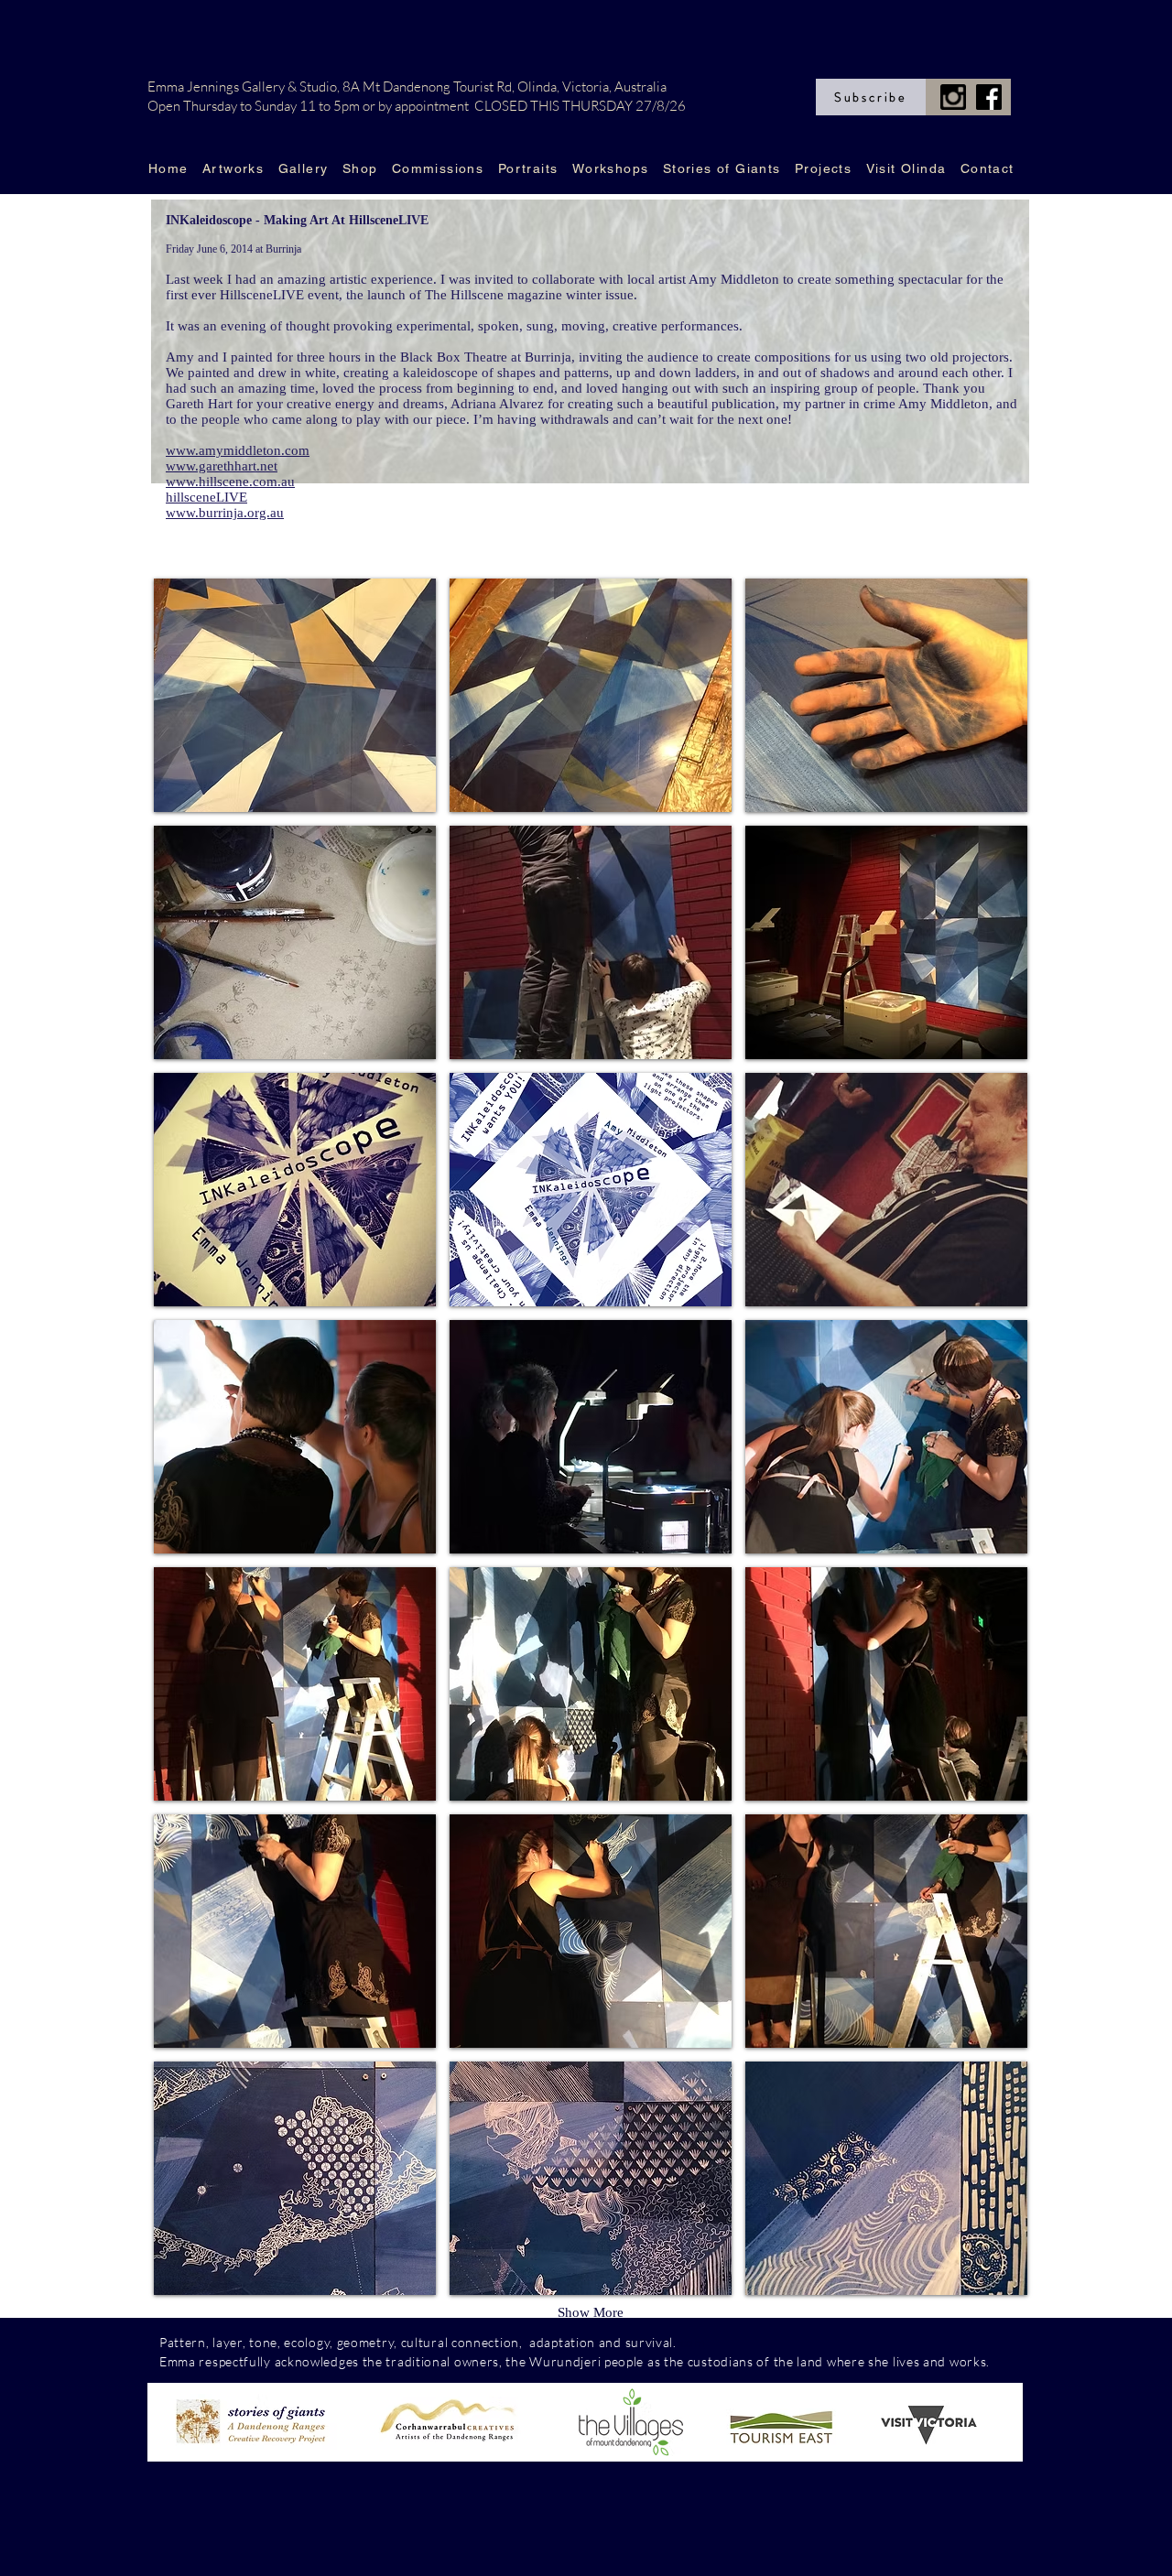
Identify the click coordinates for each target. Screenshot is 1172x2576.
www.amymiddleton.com (238, 450)
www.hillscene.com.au (230, 482)
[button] (295, 695)
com (693, 2342)
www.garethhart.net (222, 466)
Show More (591, 2312)
